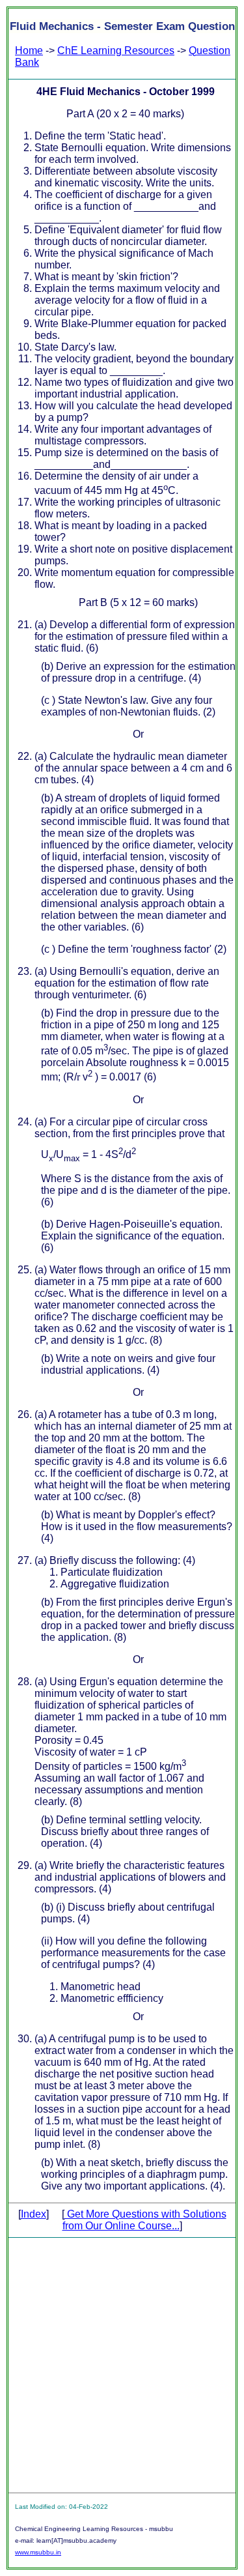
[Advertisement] (122, 2365)
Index (34, 2214)
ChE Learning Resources (116, 51)
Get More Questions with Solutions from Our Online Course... (144, 2220)
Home (29, 51)
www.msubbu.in (38, 2552)
